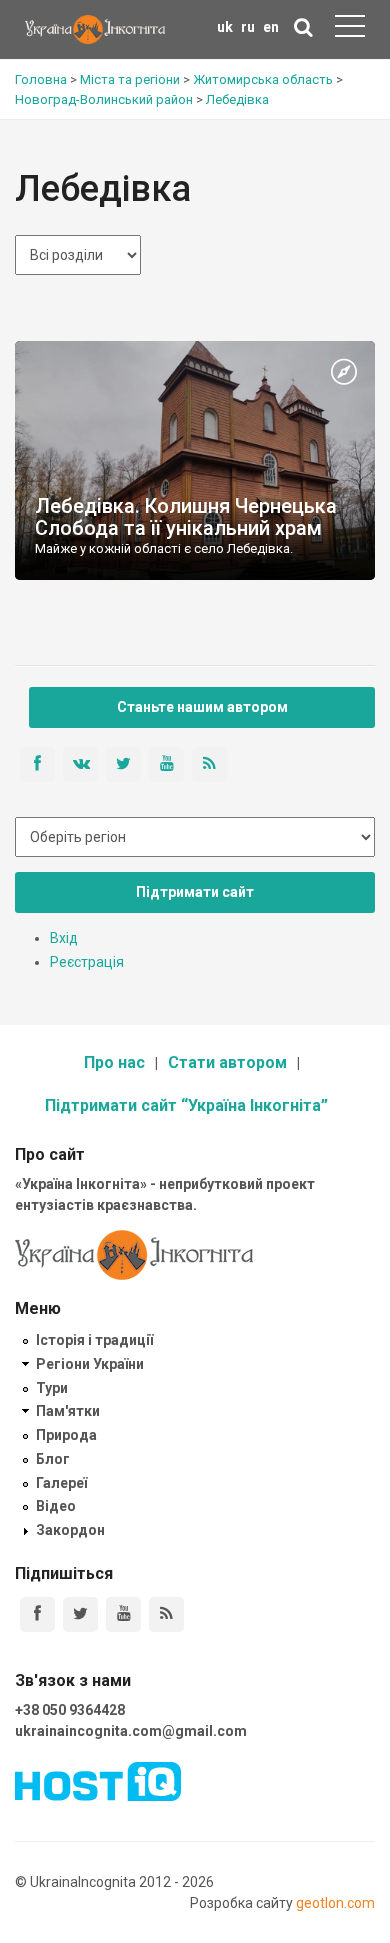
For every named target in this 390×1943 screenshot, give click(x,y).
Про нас (114, 1062)
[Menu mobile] (350, 30)
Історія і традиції (94, 1340)
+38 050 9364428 (70, 1710)
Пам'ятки (68, 1411)
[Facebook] (37, 1614)
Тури (52, 1388)
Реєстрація (87, 962)
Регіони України (90, 1364)
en (271, 27)
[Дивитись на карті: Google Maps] (344, 373)
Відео (56, 1506)
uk (225, 27)
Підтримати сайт (195, 892)
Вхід (64, 938)
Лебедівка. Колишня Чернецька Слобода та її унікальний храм (186, 517)
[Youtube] (123, 1614)
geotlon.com (335, 1903)
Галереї (61, 1483)
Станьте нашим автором (202, 707)
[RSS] (166, 1614)
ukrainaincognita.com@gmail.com (131, 1731)
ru (248, 27)
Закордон (70, 1530)
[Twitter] (80, 1614)
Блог (53, 1459)
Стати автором (227, 1062)
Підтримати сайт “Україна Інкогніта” (186, 1105)
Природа (66, 1435)
